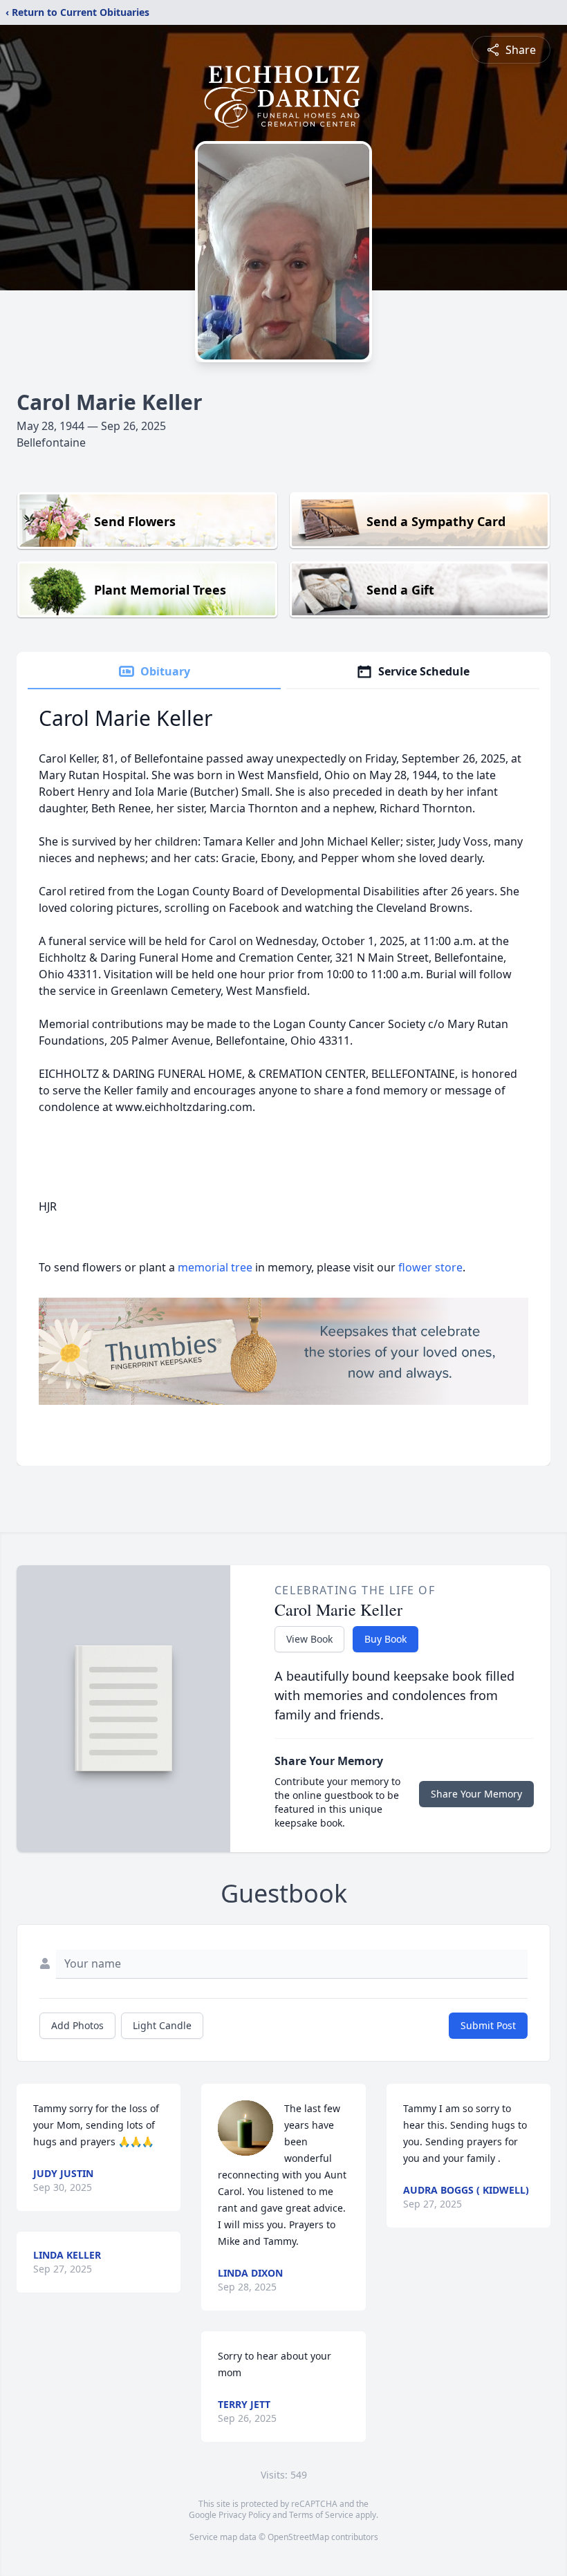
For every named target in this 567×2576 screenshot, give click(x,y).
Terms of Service (321, 2515)
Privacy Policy (244, 2515)
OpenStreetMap (298, 2537)
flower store (430, 1267)
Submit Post (488, 2025)
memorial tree (215, 1267)
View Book (309, 1639)
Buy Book (385, 1639)
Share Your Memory (476, 1794)
